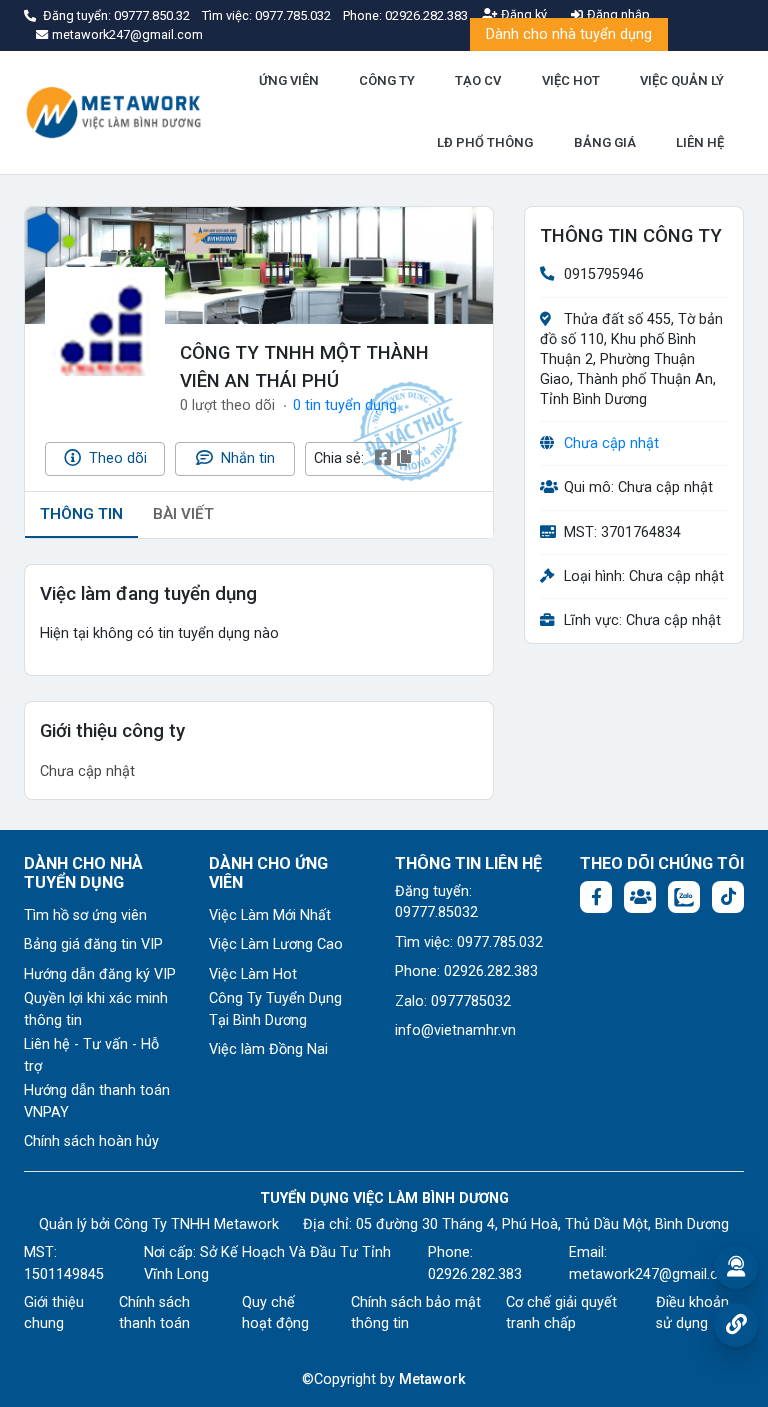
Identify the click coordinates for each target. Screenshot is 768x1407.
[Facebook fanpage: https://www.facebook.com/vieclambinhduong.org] (596, 897)
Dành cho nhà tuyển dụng (569, 34)
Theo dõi (116, 458)
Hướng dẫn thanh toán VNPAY (97, 1101)
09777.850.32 (153, 15)
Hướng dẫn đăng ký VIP (100, 974)
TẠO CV (478, 80)
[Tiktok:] (728, 897)
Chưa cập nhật (611, 443)
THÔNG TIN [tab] (81, 514)
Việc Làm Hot (253, 974)
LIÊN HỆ (700, 142)
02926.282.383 (426, 15)
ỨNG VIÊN (289, 80)
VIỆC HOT (571, 80)
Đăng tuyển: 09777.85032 (436, 902)
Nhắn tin (246, 458)
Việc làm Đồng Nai (268, 1049)
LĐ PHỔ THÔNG (485, 142)
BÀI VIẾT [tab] (183, 514)
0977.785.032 (294, 15)
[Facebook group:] (640, 897)
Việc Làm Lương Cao (276, 944)
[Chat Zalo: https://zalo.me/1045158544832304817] (684, 897)
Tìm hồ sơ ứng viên (85, 915)
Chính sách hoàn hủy (91, 1141)
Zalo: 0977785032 (453, 1001)
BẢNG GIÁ (605, 142)
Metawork (432, 1379)
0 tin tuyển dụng (345, 405)
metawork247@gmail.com (654, 1274)
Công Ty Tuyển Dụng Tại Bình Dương (275, 1009)
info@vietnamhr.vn (455, 1030)
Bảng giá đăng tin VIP (93, 944)
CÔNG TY (387, 80)
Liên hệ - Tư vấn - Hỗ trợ (91, 1055)
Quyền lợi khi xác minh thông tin (96, 1009)
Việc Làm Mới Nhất (270, 915)
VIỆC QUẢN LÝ (682, 80)
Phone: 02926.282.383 (466, 971)
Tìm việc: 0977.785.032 (469, 942)
